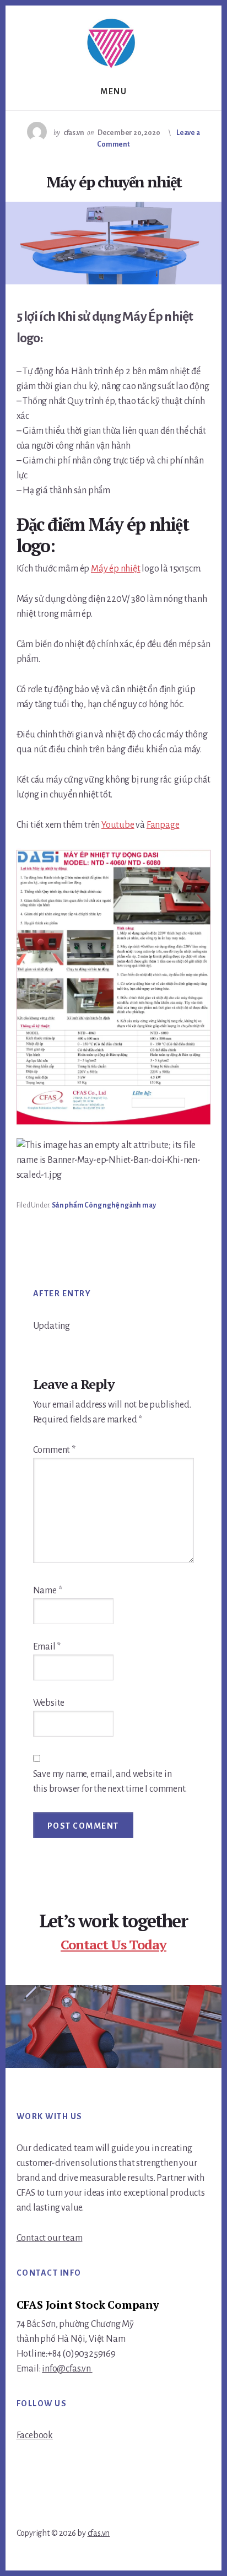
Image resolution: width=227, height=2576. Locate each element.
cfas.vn (99, 2533)
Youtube (118, 825)
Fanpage (163, 825)
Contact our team (50, 2238)
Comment (54, 1450)
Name (48, 1591)
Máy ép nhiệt (116, 569)
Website (49, 1703)
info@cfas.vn (67, 2369)
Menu (113, 91)
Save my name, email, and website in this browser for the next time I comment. (110, 1782)
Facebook (35, 2435)
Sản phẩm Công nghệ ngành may (104, 1205)
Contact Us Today (113, 1944)
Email (47, 1647)
